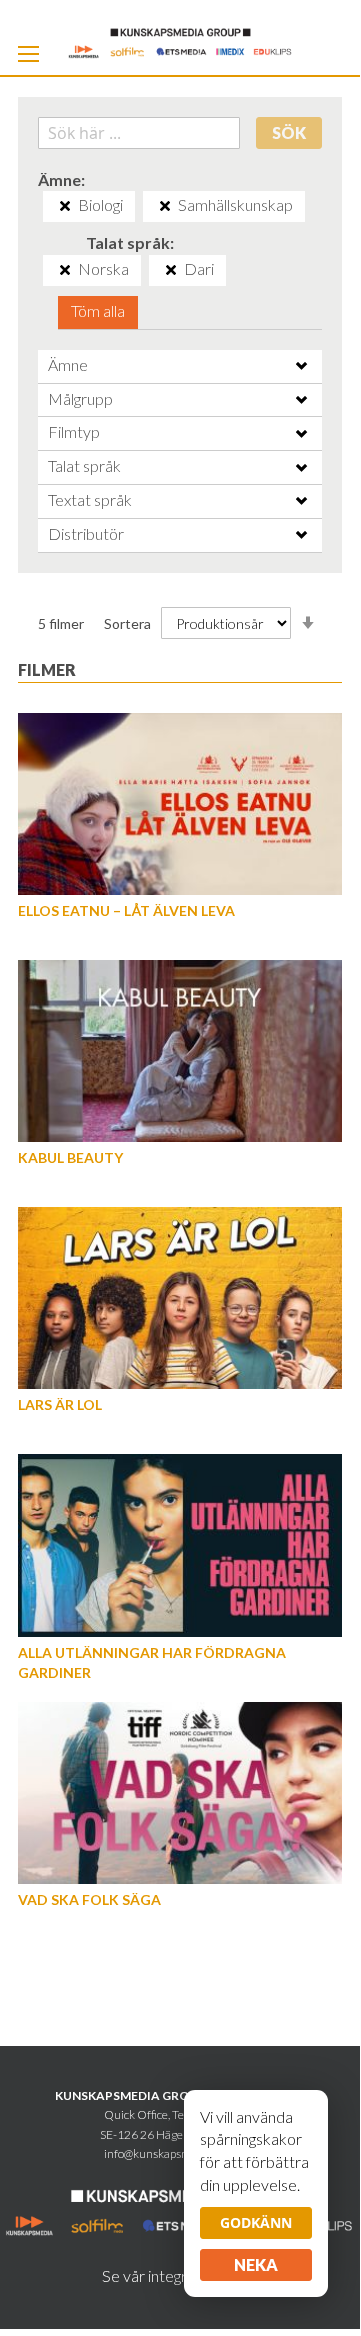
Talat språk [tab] (84, 465)
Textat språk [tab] (90, 499)
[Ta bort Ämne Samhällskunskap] (165, 206)
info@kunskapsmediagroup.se (180, 2153)
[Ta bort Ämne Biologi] (65, 206)
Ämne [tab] (68, 364)
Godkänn (256, 2222)
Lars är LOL (60, 1404)
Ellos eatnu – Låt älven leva (126, 910)
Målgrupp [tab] (80, 398)
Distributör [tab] (86, 533)
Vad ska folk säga (89, 1899)
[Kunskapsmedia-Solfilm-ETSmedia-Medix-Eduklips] (180, 41)
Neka (256, 2264)
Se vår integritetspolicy (180, 2275)
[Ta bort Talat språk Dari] (171, 270)
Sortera (127, 623)
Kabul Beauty (70, 1157)
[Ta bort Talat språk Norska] (65, 270)
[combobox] (139, 133)
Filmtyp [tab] (74, 431)
